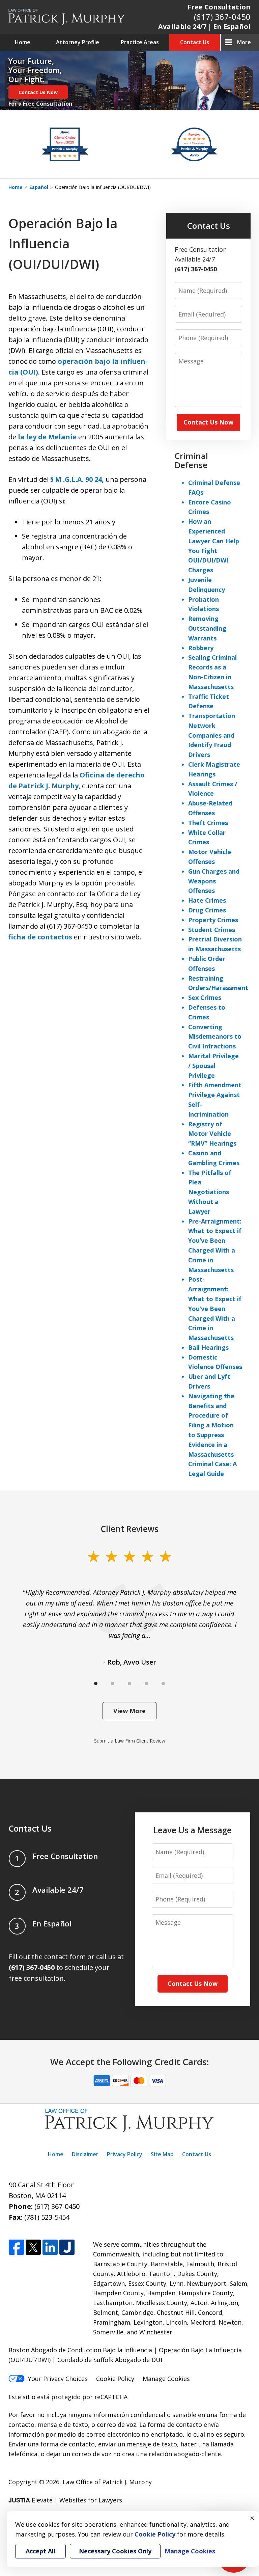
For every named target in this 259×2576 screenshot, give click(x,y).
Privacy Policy (125, 2154)
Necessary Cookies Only (115, 2551)
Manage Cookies (166, 2379)
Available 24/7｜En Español (204, 26)
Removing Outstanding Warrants (207, 628)
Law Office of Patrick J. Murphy (107, 2482)
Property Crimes (213, 920)
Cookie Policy (115, 2379)
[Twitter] (33, 2248)
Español (39, 187)
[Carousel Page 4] (146, 1683)
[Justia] (67, 2248)
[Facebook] (16, 2248)
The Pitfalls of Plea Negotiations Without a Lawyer (210, 1192)
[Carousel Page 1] (96, 1683)
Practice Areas (140, 42)
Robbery (201, 648)
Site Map (162, 2154)
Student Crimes (212, 930)
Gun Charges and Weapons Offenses (214, 881)
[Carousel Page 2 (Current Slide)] (113, 1683)
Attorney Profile (78, 42)
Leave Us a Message (193, 1830)
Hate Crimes (207, 900)
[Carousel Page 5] (163, 1683)
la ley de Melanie (47, 437)
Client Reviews (130, 1529)
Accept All (40, 2551)
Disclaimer (85, 2154)
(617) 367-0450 (222, 17)
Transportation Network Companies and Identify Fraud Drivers (212, 735)
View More (129, 1711)
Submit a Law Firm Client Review (130, 1741)
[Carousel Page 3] (129, 1683)
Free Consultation (219, 7)
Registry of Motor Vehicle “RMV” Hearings (212, 1134)
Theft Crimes (208, 823)
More (244, 42)
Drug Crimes (207, 910)
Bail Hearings (208, 1347)
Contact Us (195, 42)
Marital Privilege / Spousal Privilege (213, 1066)
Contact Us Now (38, 92)
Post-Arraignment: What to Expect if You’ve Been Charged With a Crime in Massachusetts (215, 1308)
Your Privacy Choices (58, 2379)
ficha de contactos (40, 937)
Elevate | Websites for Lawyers (65, 2500)
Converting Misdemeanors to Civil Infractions (215, 1037)
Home (23, 42)
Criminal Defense (191, 460)
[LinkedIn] (50, 2248)
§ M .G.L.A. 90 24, (77, 479)
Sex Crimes (205, 997)
